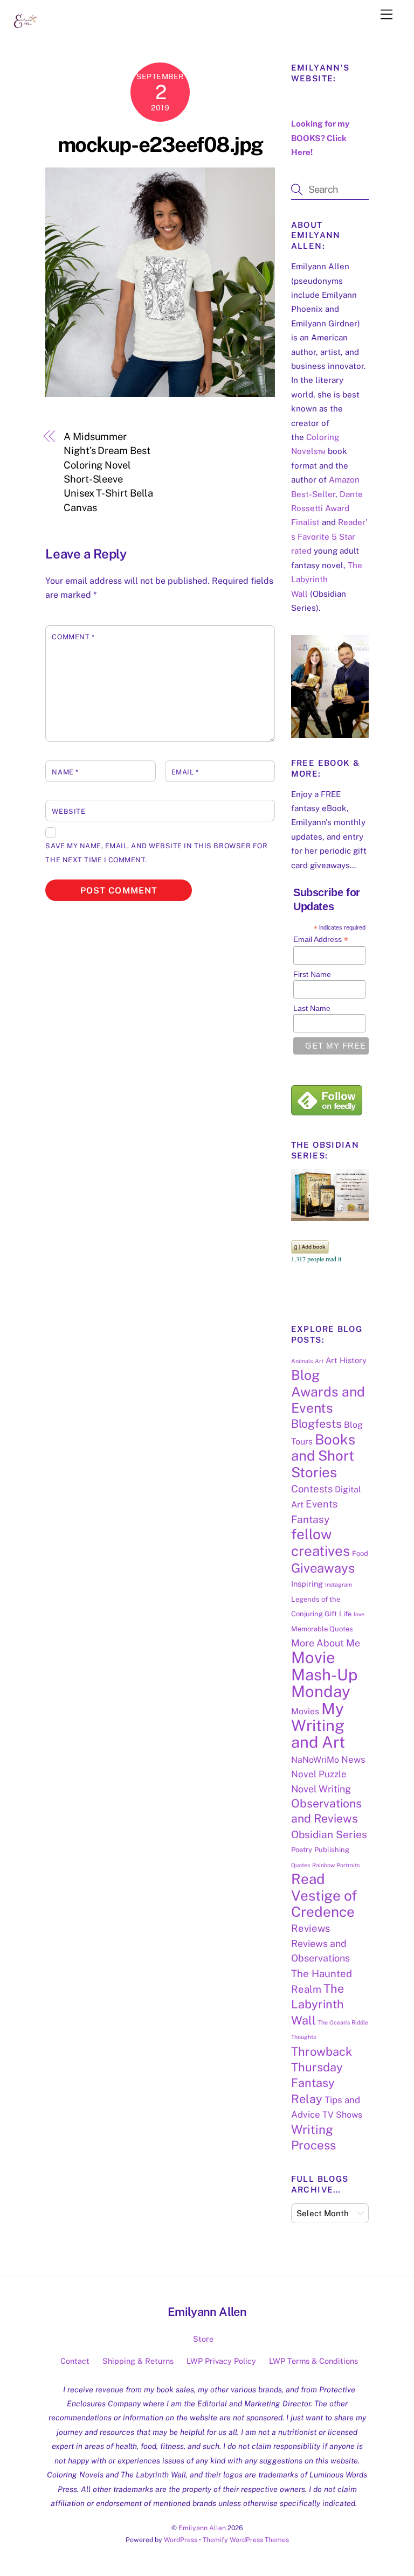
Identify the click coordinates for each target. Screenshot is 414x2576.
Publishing (332, 1850)
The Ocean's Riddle (343, 2022)
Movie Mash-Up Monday (324, 1674)
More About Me (326, 1643)
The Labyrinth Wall (327, 580)
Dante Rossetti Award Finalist (327, 508)
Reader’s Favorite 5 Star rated (329, 536)
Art (319, 1361)
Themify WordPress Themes (246, 2540)
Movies (305, 1711)
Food (360, 1554)
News (353, 1760)
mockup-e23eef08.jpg (160, 145)
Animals (302, 1361)
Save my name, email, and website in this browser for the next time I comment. (156, 853)
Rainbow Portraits (336, 1865)
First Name (312, 974)
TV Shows (342, 2115)
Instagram (339, 1584)
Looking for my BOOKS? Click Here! (320, 138)
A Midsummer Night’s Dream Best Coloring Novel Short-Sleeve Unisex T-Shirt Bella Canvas (108, 472)
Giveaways (323, 1568)
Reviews (310, 1928)
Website (68, 811)
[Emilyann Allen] (26, 30)
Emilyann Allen (202, 2528)
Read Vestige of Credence (324, 1895)
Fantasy (310, 1519)
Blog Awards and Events (328, 1391)
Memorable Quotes (322, 1629)
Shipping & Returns (138, 2361)
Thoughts (303, 2037)
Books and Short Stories (323, 1456)
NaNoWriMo (315, 1760)
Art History (346, 1360)
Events (322, 1504)
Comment (73, 637)
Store (203, 2339)
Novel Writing (321, 1789)
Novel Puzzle (319, 1774)
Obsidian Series (329, 1834)
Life (345, 1614)
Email (185, 772)
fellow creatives (320, 1542)
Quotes (301, 1865)
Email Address (321, 940)
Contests (312, 1489)
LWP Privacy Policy (221, 2361)
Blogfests (316, 1424)
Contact (75, 2361)
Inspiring (307, 1584)
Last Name (312, 1008)
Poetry (302, 1850)
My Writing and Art (318, 1726)
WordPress (181, 2540)
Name (65, 772)
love (359, 1614)
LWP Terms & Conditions (313, 2361)
